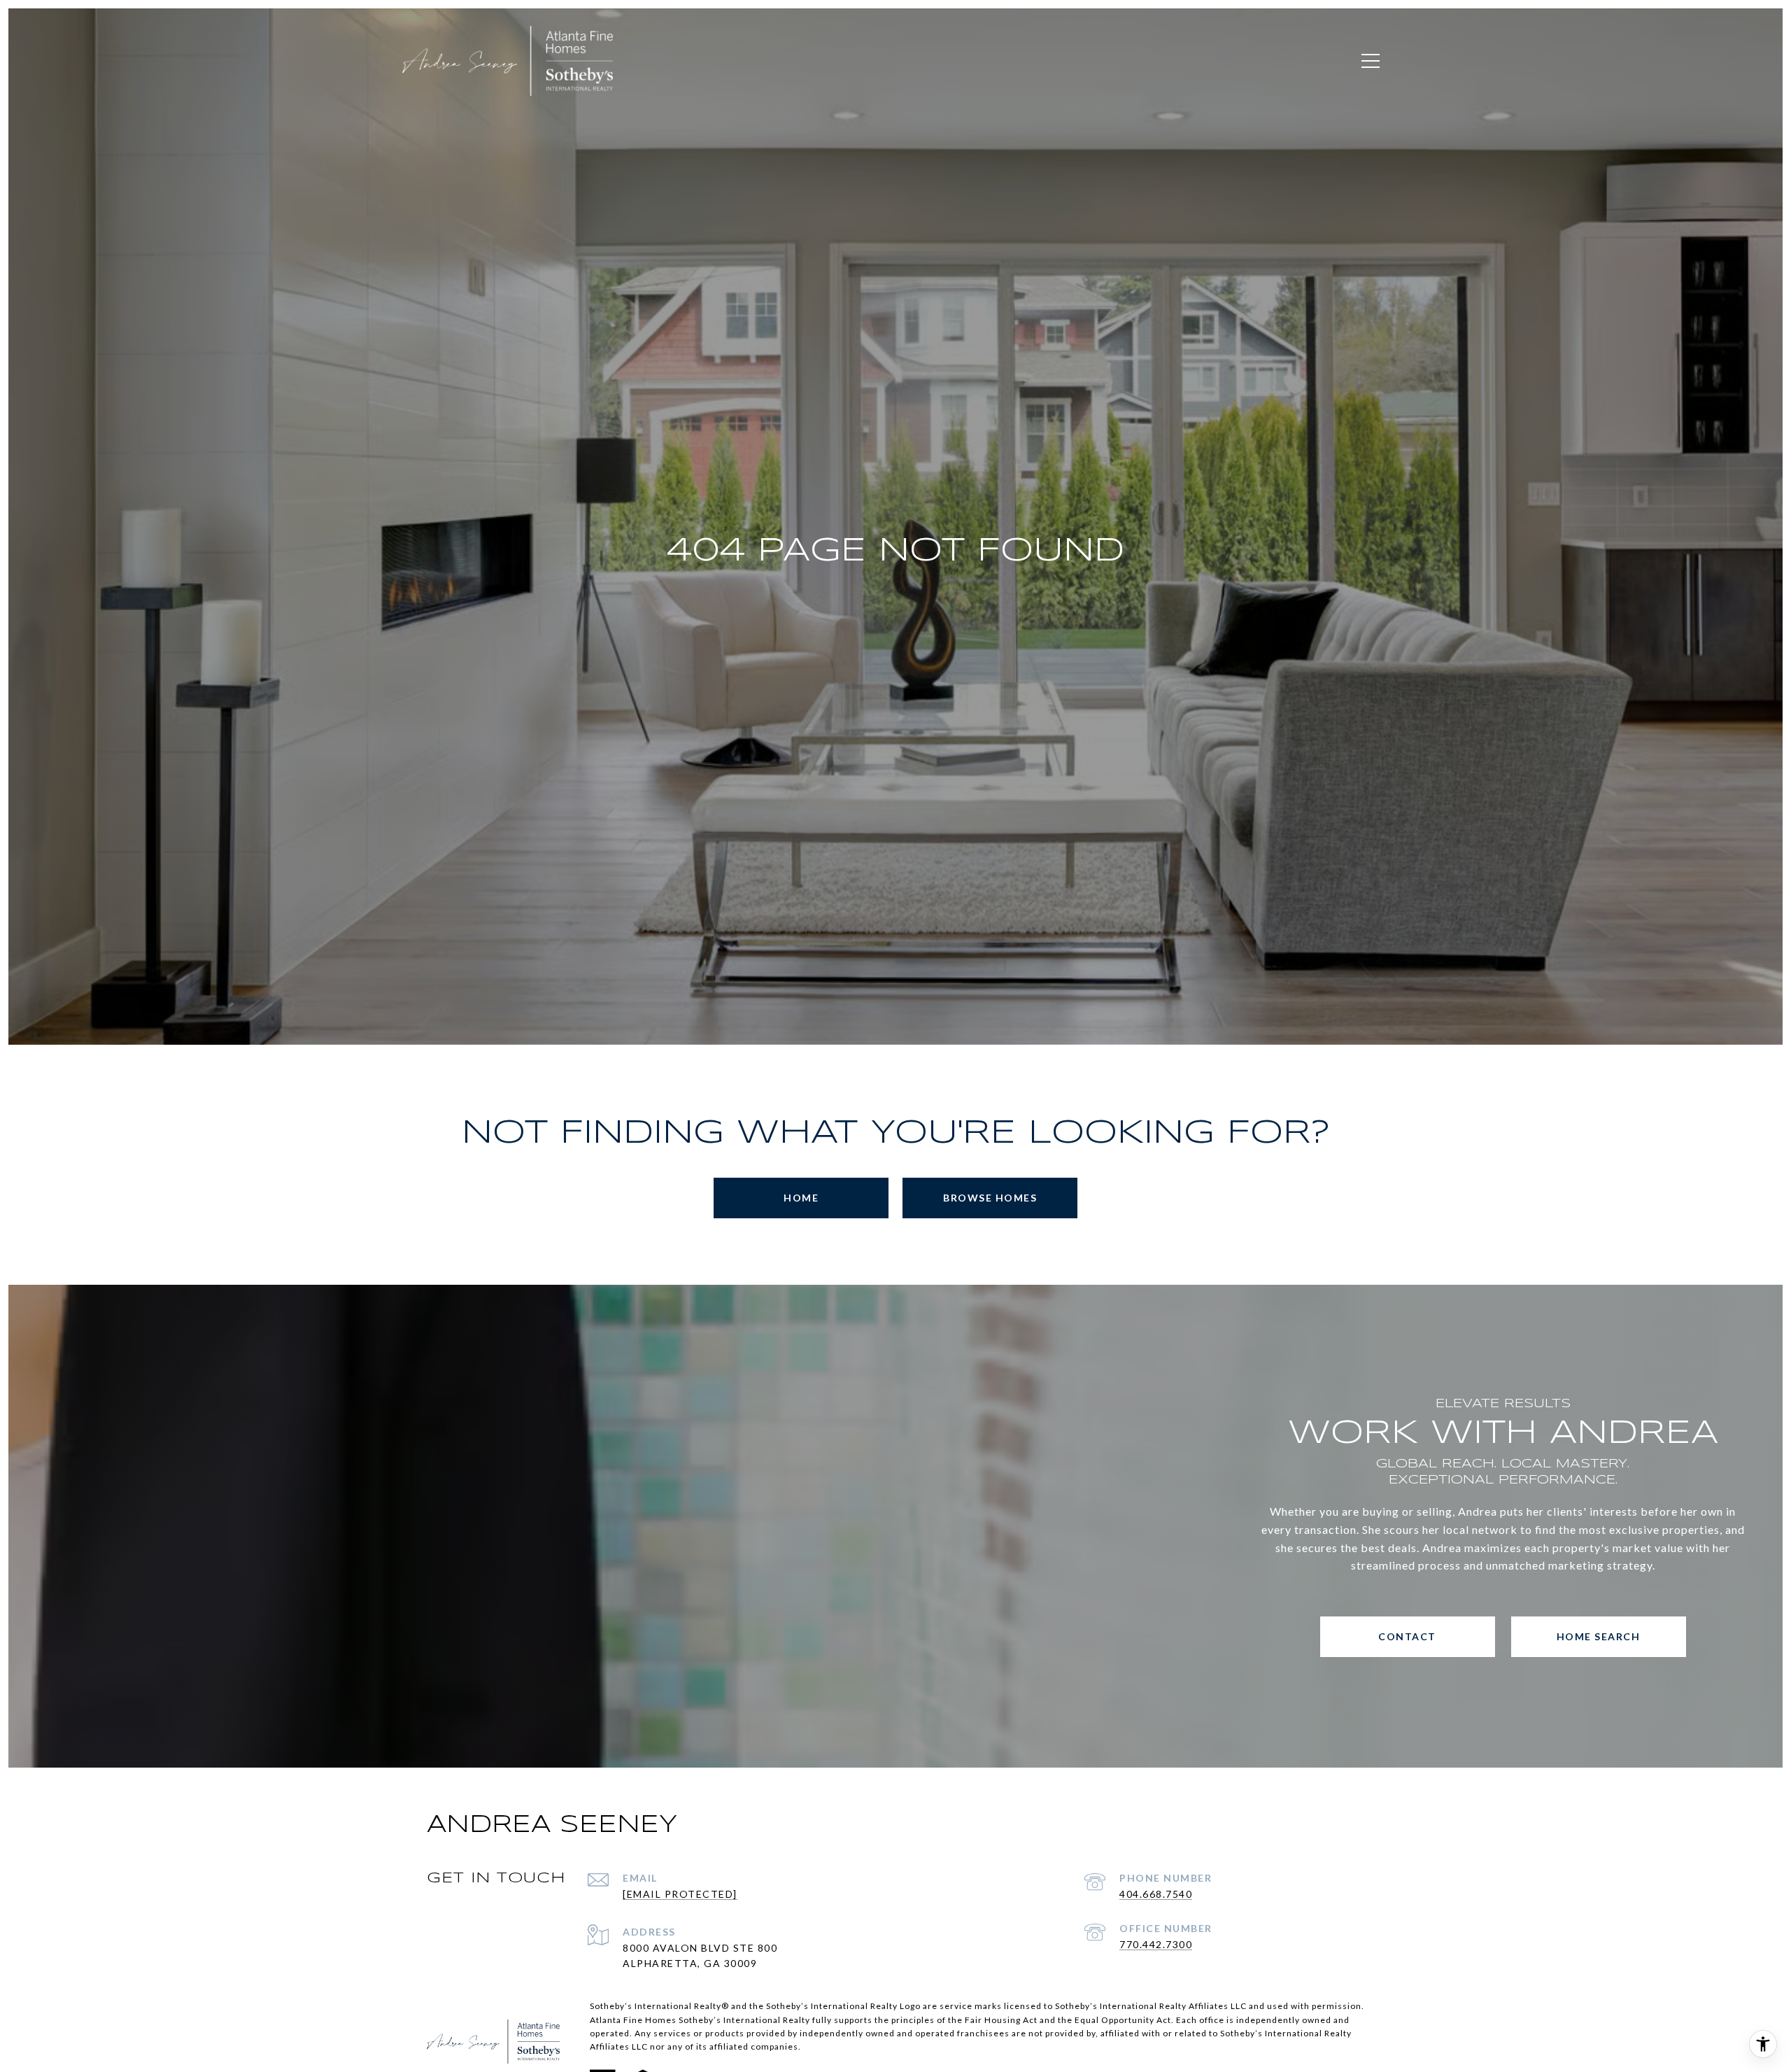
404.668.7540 (1156, 1894)
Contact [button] (1407, 1636)
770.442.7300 (1156, 1944)
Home (801, 1198)
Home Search (1599, 1636)
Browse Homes (990, 1198)
